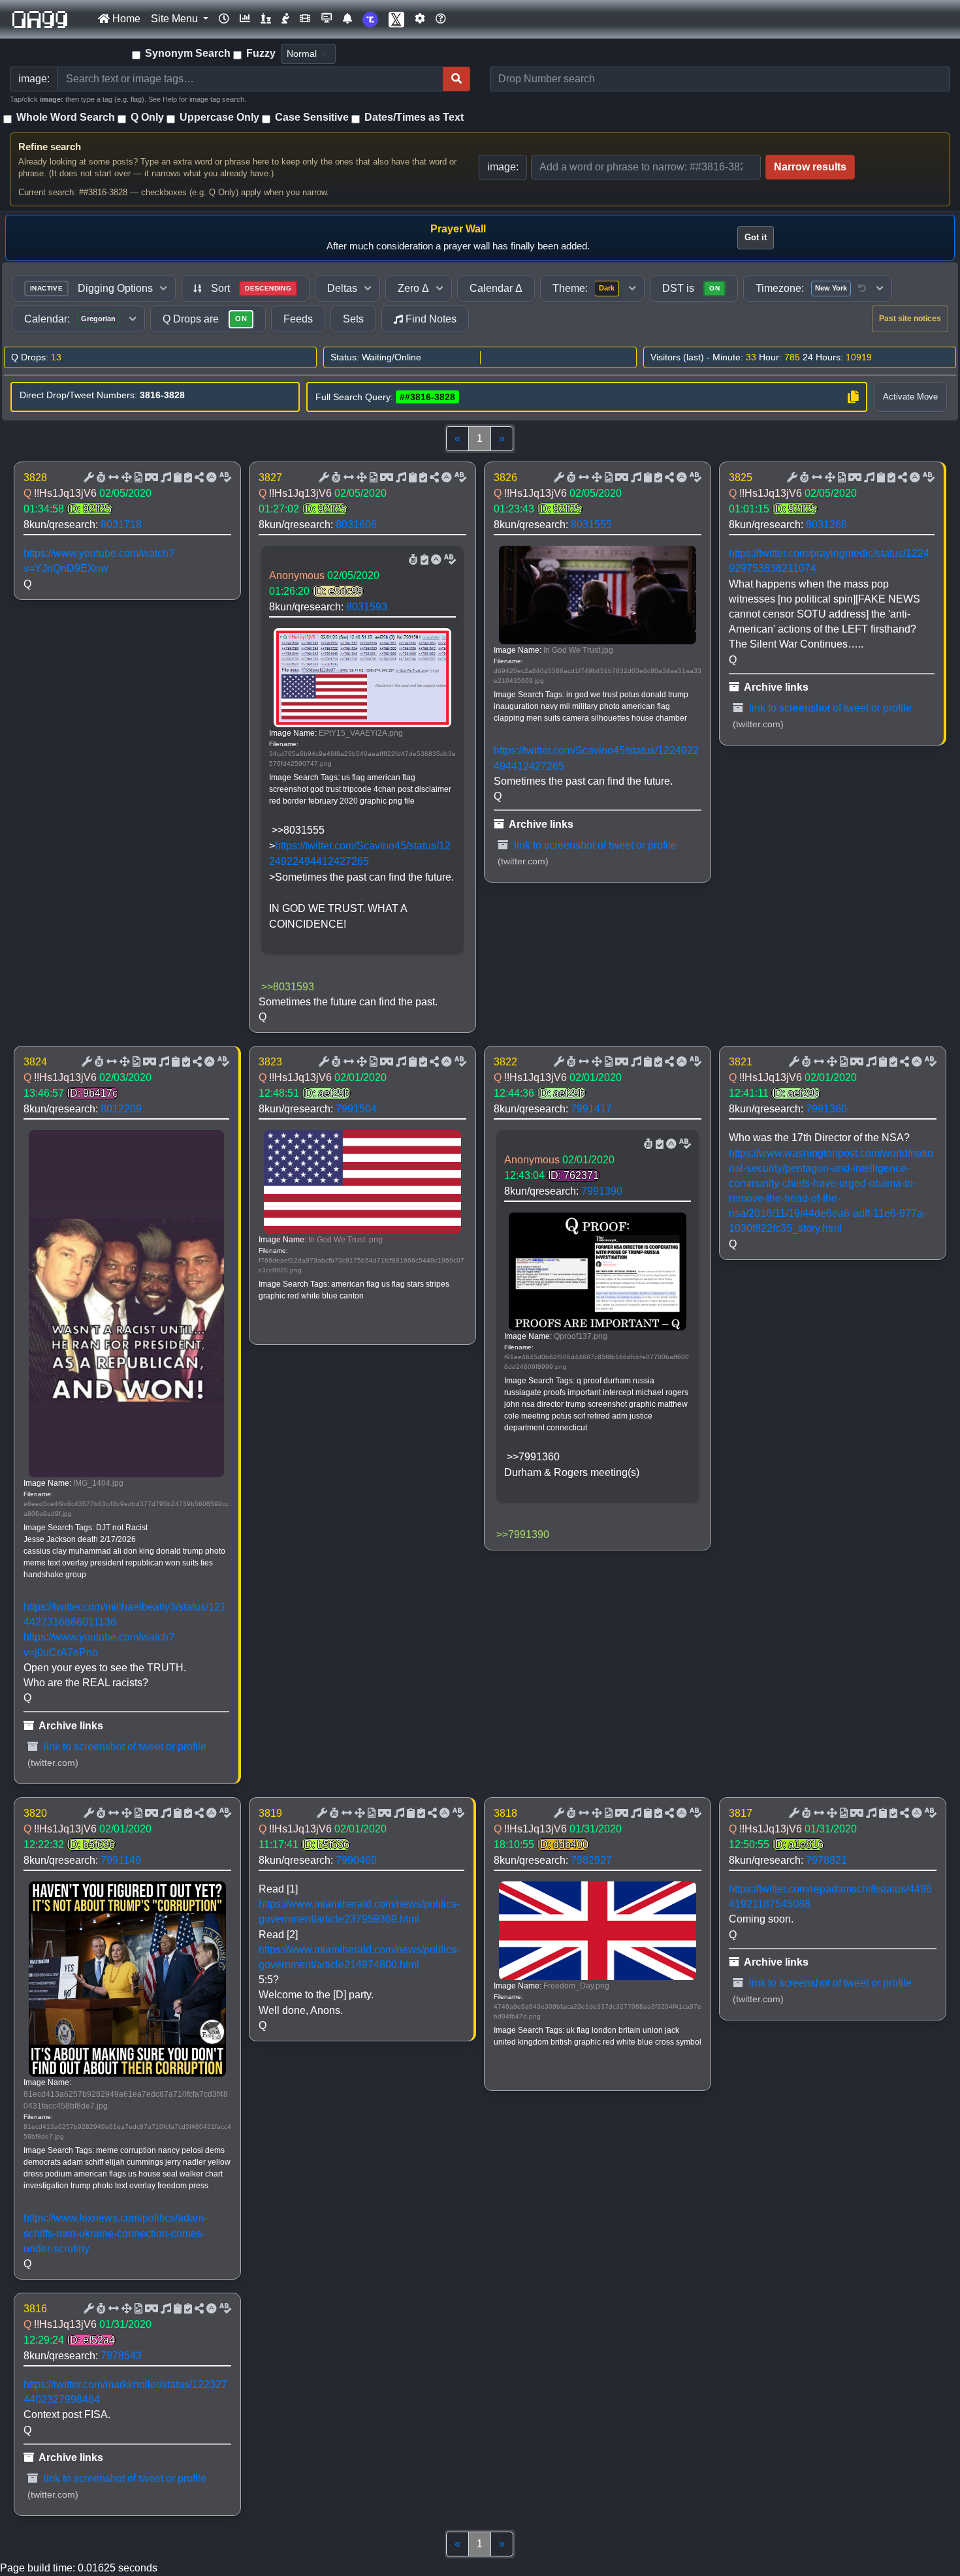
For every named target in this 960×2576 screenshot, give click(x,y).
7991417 (591, 1109)
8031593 (367, 607)
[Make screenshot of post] (176, 478)
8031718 (121, 525)
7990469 (356, 1860)
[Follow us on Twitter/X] (396, 19)
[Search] (456, 79)
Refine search (50, 147)
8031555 (591, 525)
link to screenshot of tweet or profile (594, 845)
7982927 (591, 1860)
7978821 (826, 1860)
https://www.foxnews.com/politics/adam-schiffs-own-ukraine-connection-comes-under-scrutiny (115, 2233)
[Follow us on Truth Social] (370, 19)
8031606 (356, 525)
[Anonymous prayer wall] (285, 19)
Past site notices (910, 319)
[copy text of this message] (187, 478)
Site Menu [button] (176, 19)
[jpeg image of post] (137, 478)
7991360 (826, 1109)
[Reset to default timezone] (862, 289)
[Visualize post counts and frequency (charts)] (245, 19)
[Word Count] (100, 478)
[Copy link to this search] (853, 397)
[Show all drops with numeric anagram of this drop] (125, 478)
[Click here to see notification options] (347, 19)
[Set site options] (420, 19)
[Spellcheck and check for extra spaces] (224, 478)
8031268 (826, 525)
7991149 (121, 1860)
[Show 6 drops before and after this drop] (112, 478)
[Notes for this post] (165, 478)
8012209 (121, 1109)
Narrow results (810, 167)
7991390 (602, 1191)
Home (125, 19)
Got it (756, 237)
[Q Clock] (224, 19)
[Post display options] (88, 478)
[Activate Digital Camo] (150, 478)
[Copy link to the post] (198, 478)
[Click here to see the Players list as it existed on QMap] (266, 19)
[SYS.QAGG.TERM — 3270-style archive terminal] (327, 19)
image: (503, 167)
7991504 (356, 1109)
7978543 (121, 2356)
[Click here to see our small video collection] (305, 19)
